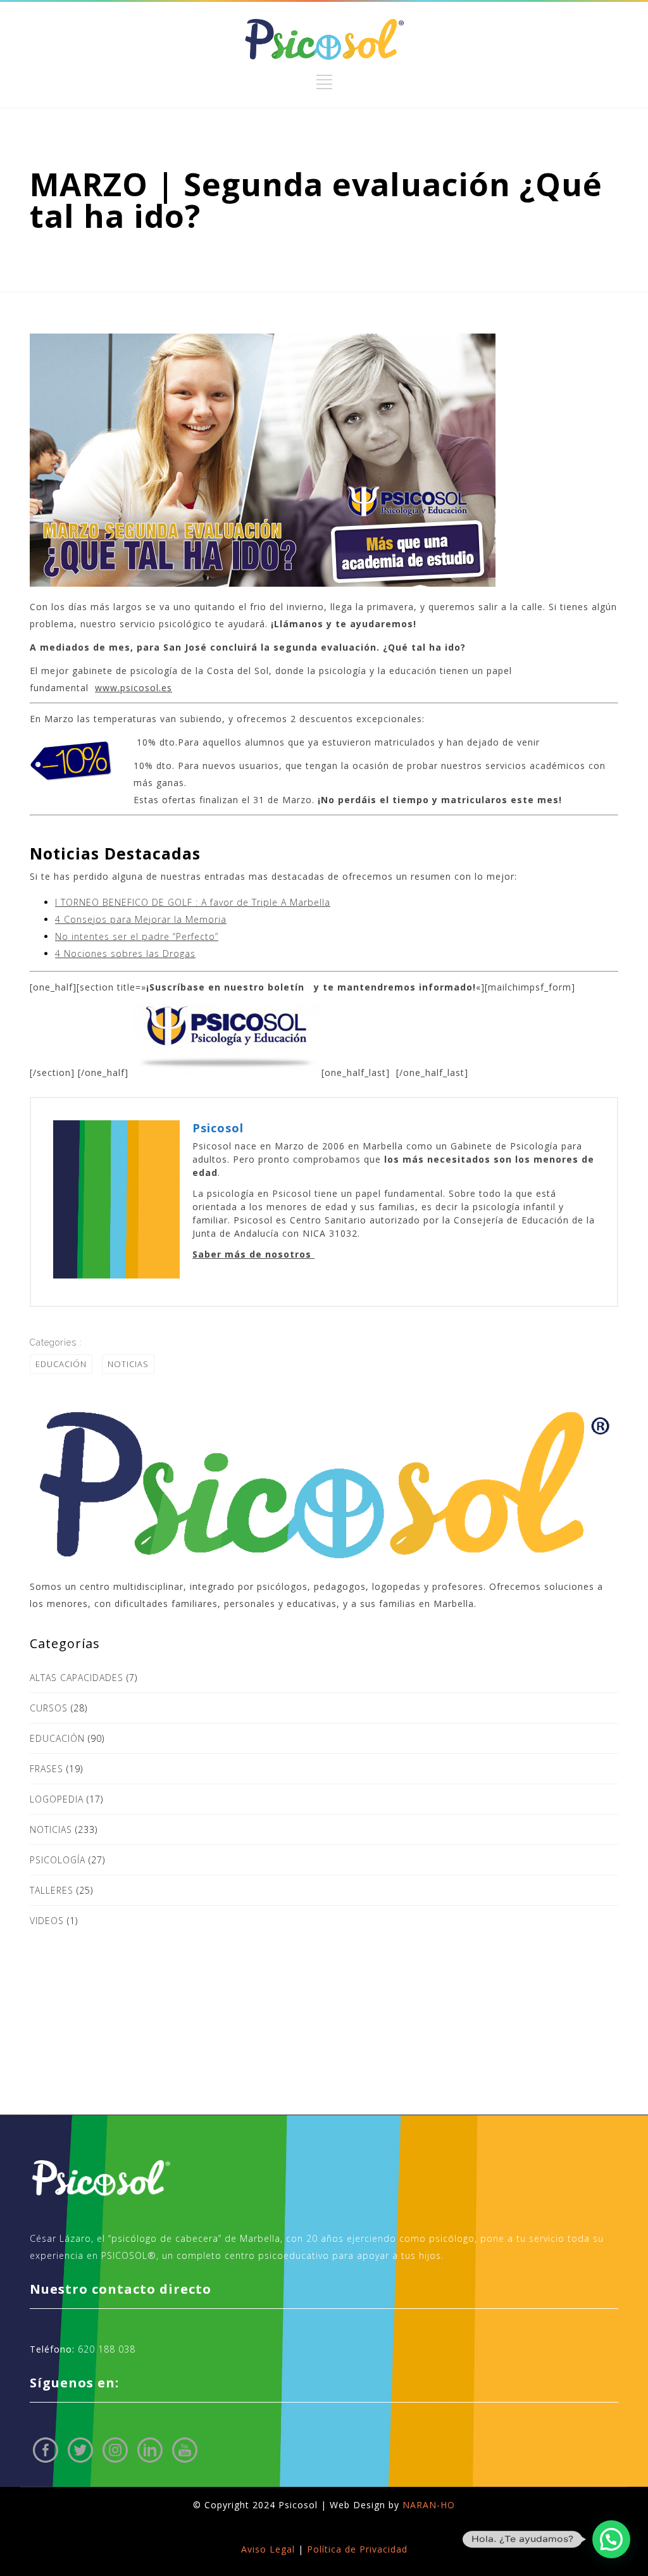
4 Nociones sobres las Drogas (125, 953)
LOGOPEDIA (57, 1799)
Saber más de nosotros (253, 1254)
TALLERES (52, 1890)
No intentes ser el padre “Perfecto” (137, 936)
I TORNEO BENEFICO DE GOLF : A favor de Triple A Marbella (193, 902)
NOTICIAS (128, 1364)
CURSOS (49, 1708)
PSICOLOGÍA (58, 1860)
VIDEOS (47, 1921)
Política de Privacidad (357, 2549)
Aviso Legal (268, 2549)
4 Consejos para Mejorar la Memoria (141, 919)
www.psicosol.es (134, 688)
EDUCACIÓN (61, 1364)
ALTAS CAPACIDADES (77, 1678)
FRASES (47, 1769)
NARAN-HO (429, 2505)
